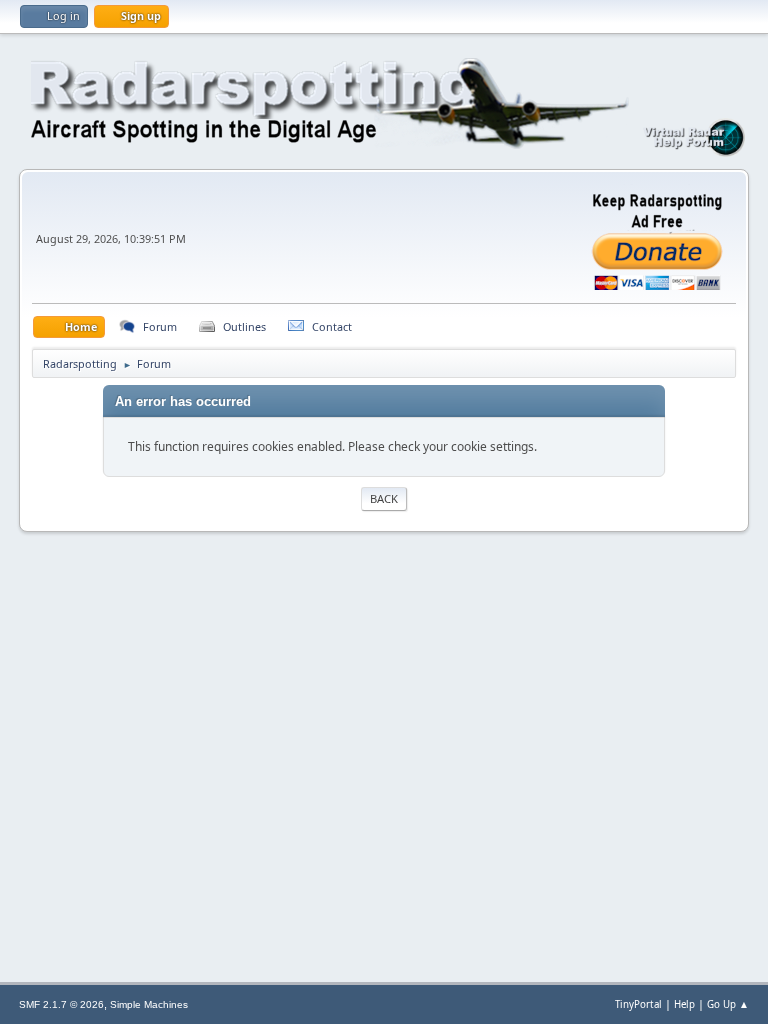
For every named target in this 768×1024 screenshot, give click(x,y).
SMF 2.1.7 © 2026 (61, 1004)
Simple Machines (149, 1004)
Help (684, 1004)
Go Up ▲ (728, 1004)
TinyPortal (638, 1004)
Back (384, 498)
